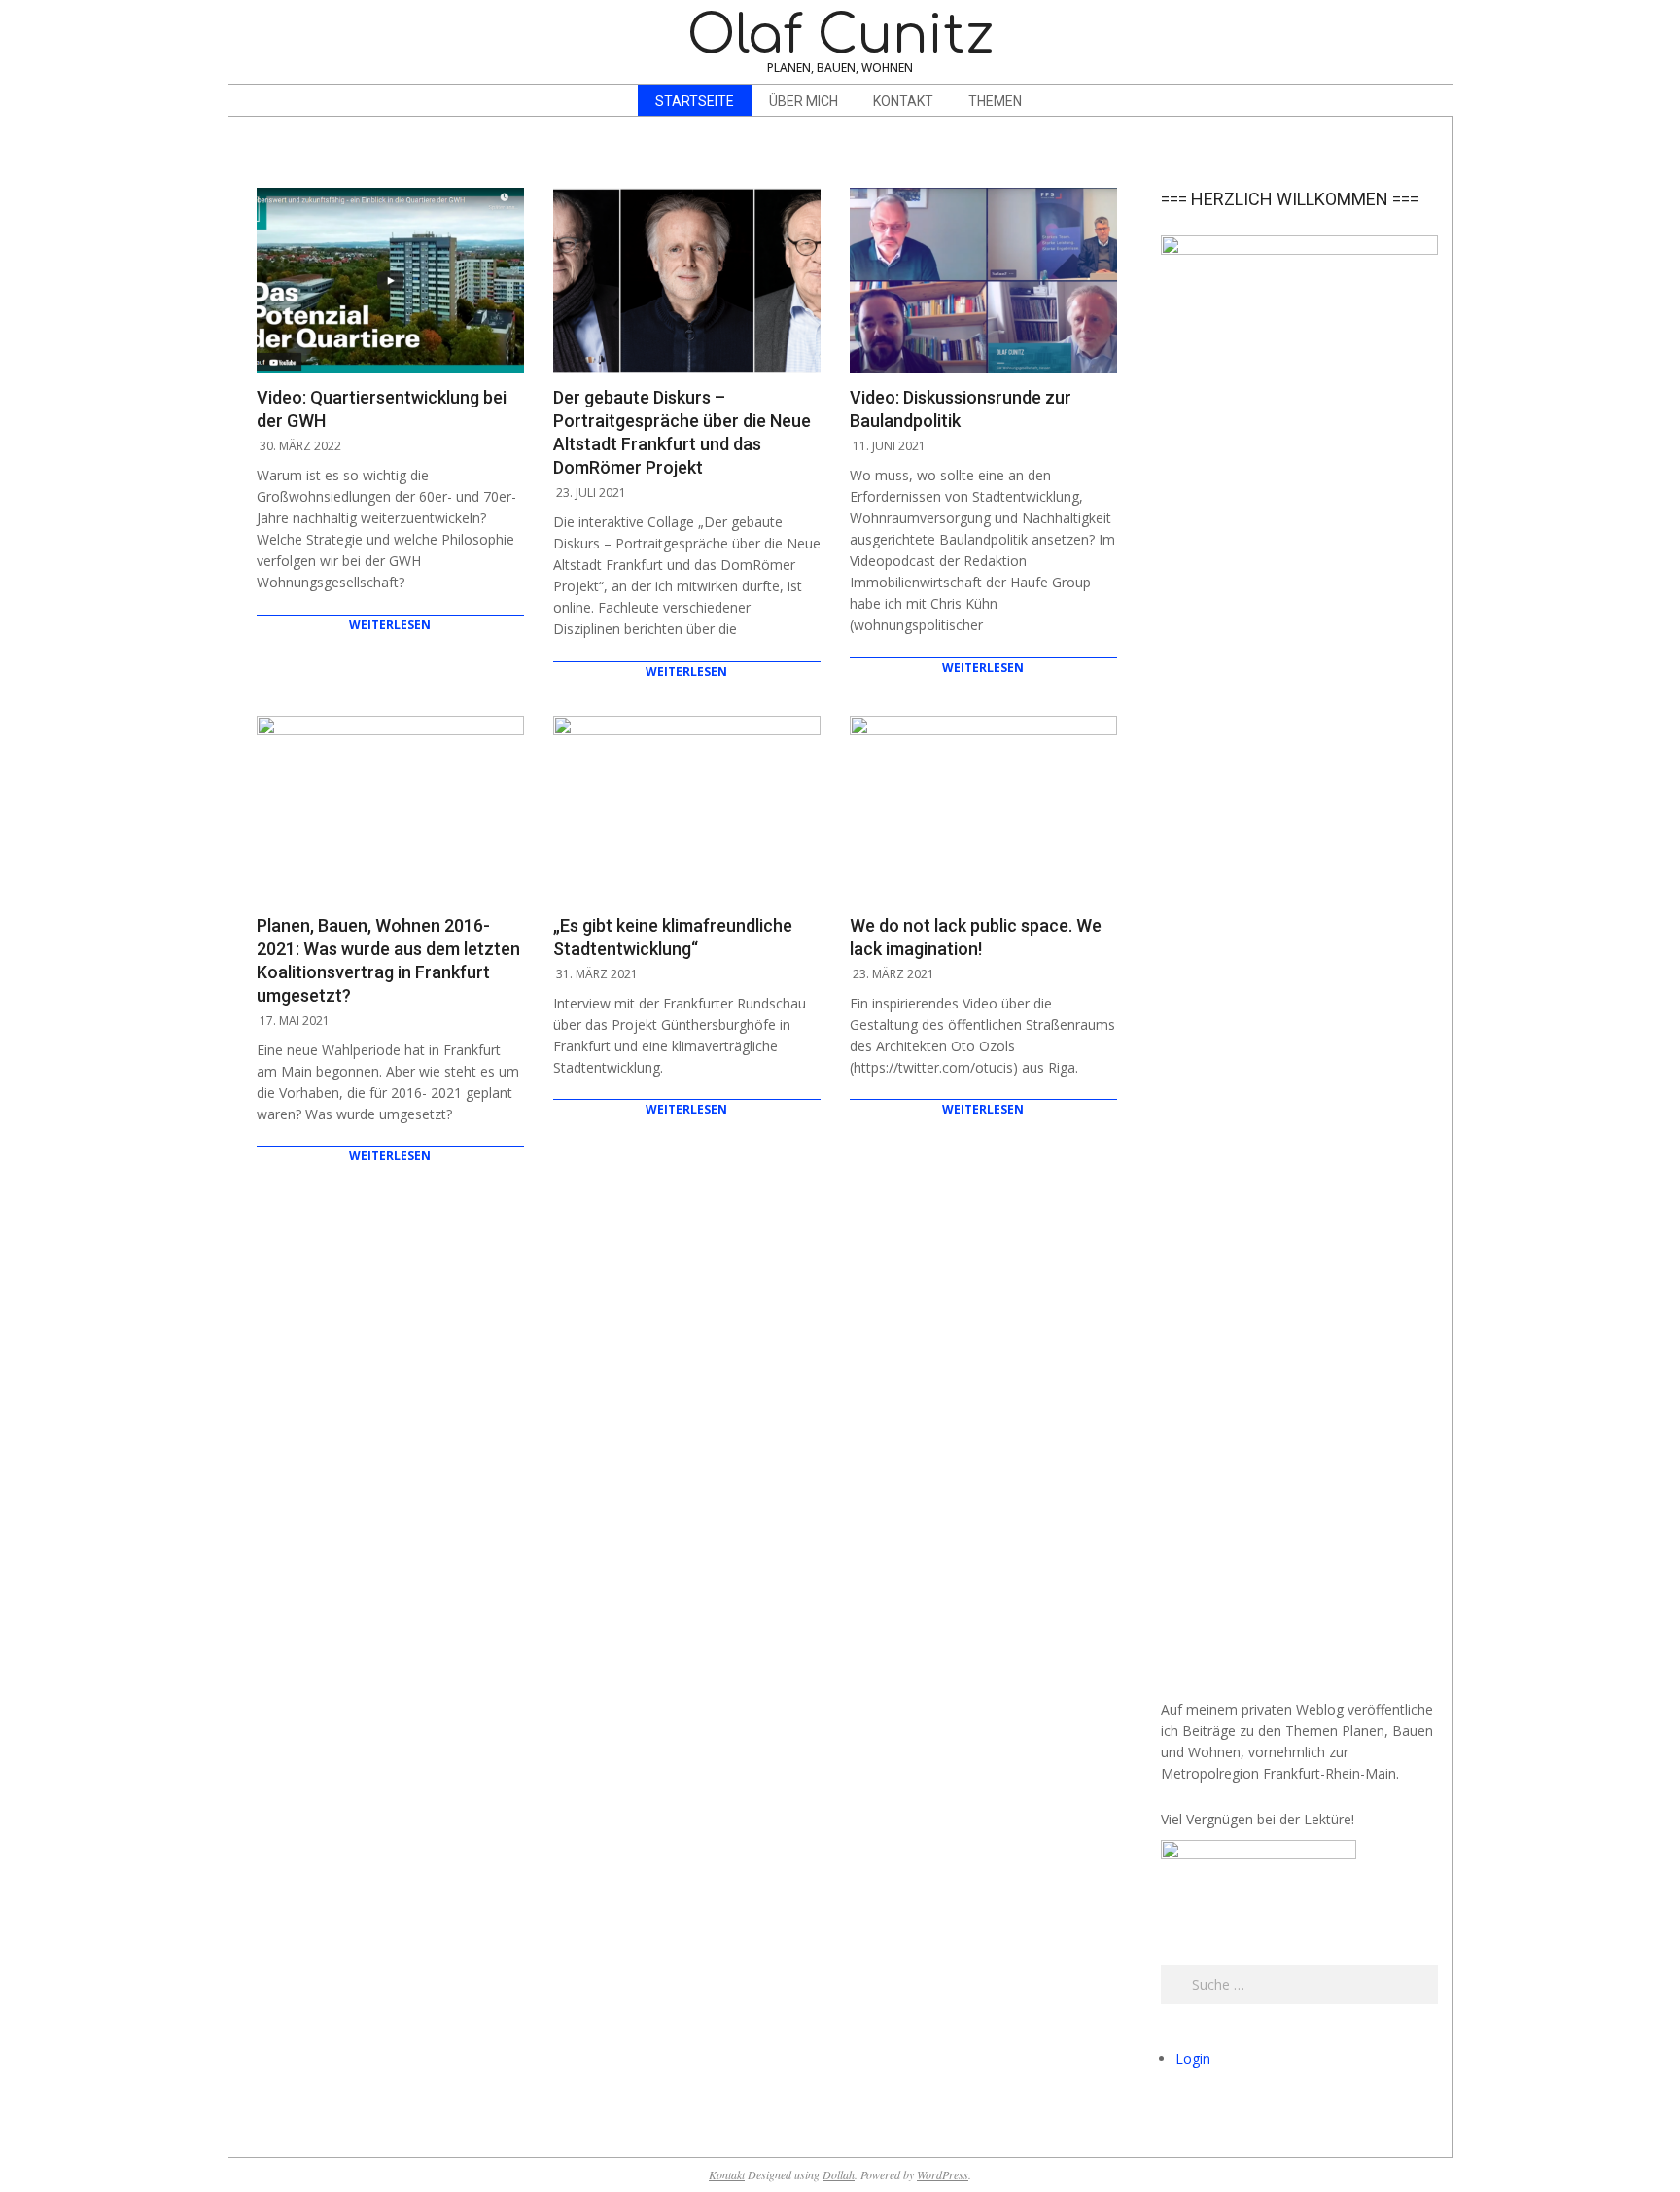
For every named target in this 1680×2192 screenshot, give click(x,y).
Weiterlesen (390, 625)
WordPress (943, 2174)
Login (1193, 2058)
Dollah (839, 2174)
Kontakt (727, 2174)
